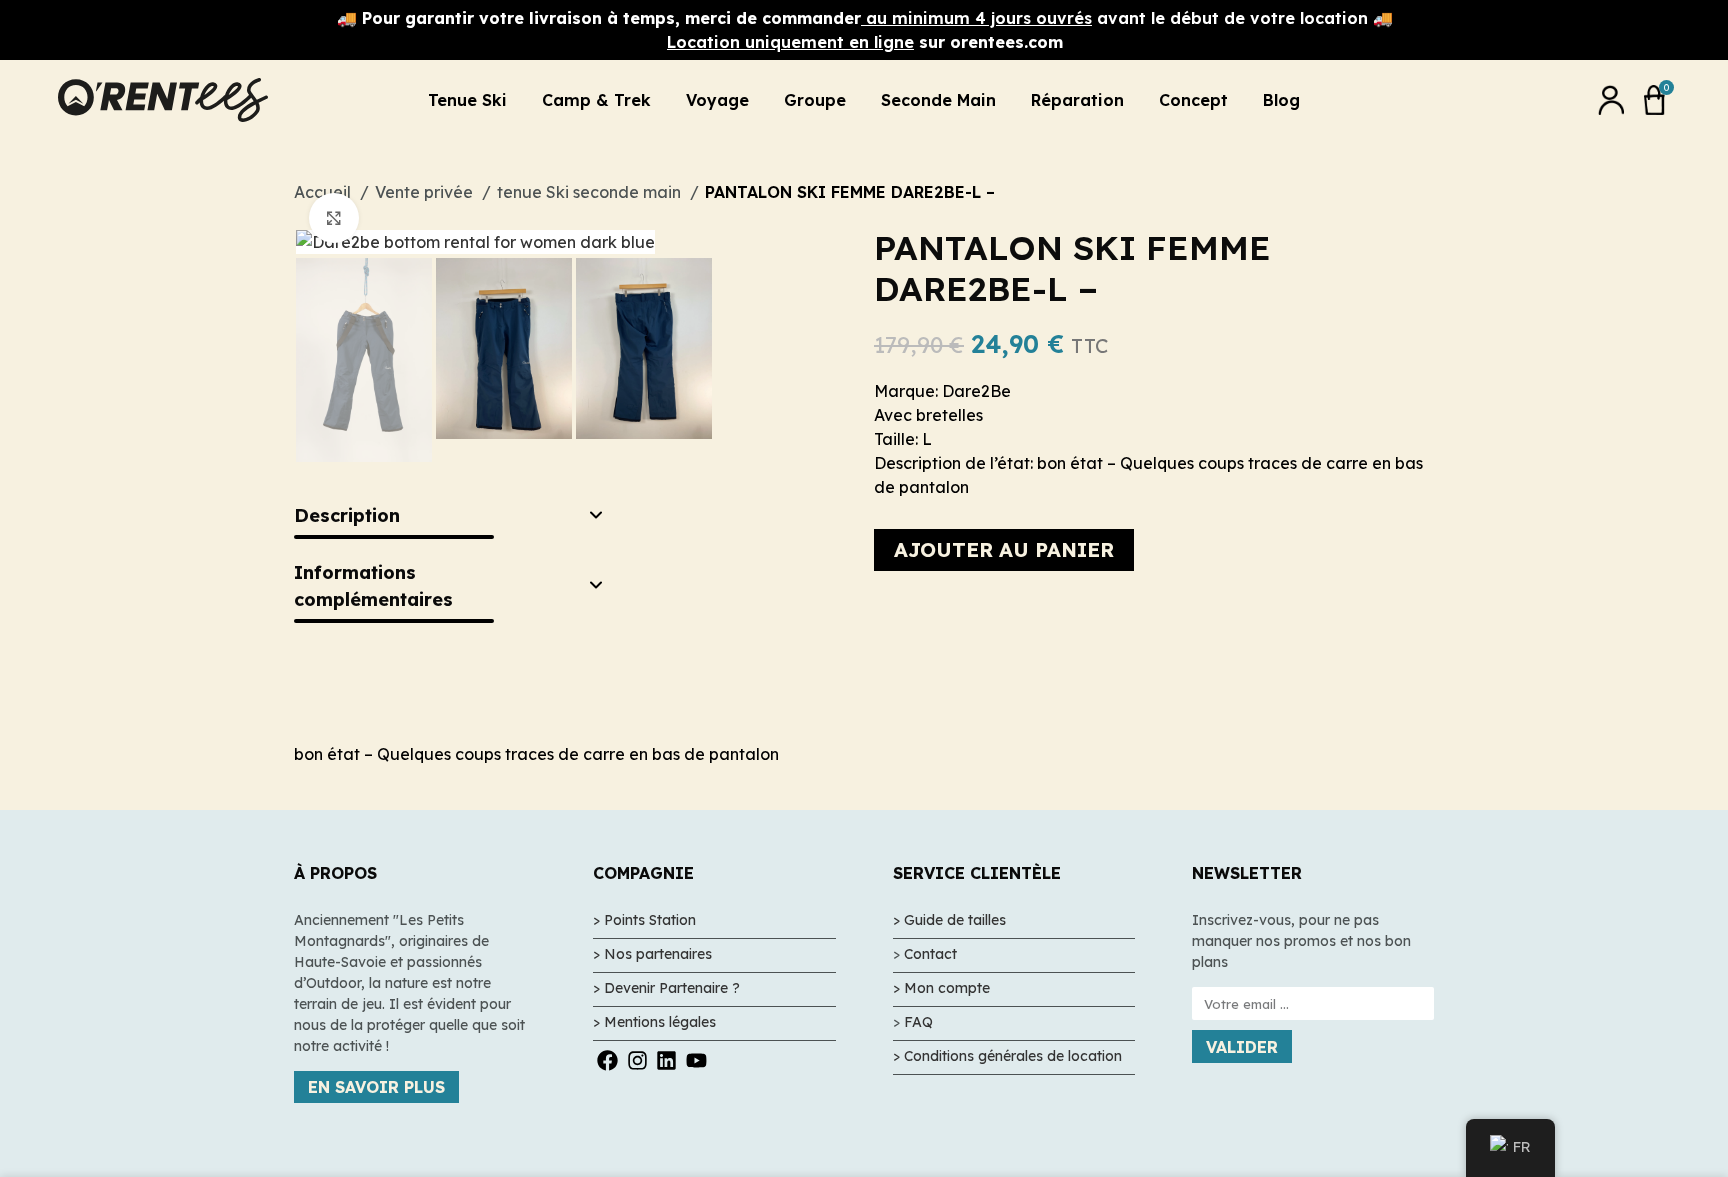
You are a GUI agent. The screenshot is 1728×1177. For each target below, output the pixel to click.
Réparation (1077, 100)
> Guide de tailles (949, 920)
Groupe (815, 100)
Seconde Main (938, 100)
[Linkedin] (666, 1060)
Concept (1193, 100)
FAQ (918, 1022)
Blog (1281, 100)
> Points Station (644, 920)
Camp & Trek (596, 100)
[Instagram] (637, 1060)
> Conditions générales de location (1007, 1056)
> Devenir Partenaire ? (666, 988)
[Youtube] (695, 1060)
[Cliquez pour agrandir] (334, 218)
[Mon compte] (1611, 100)
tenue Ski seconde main (591, 192)
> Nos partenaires (652, 954)
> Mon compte (941, 988)
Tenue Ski (467, 100)
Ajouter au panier (1004, 549)
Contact (930, 954)
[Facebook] (607, 1060)
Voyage (717, 100)
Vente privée (426, 192)
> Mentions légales (654, 1022)
